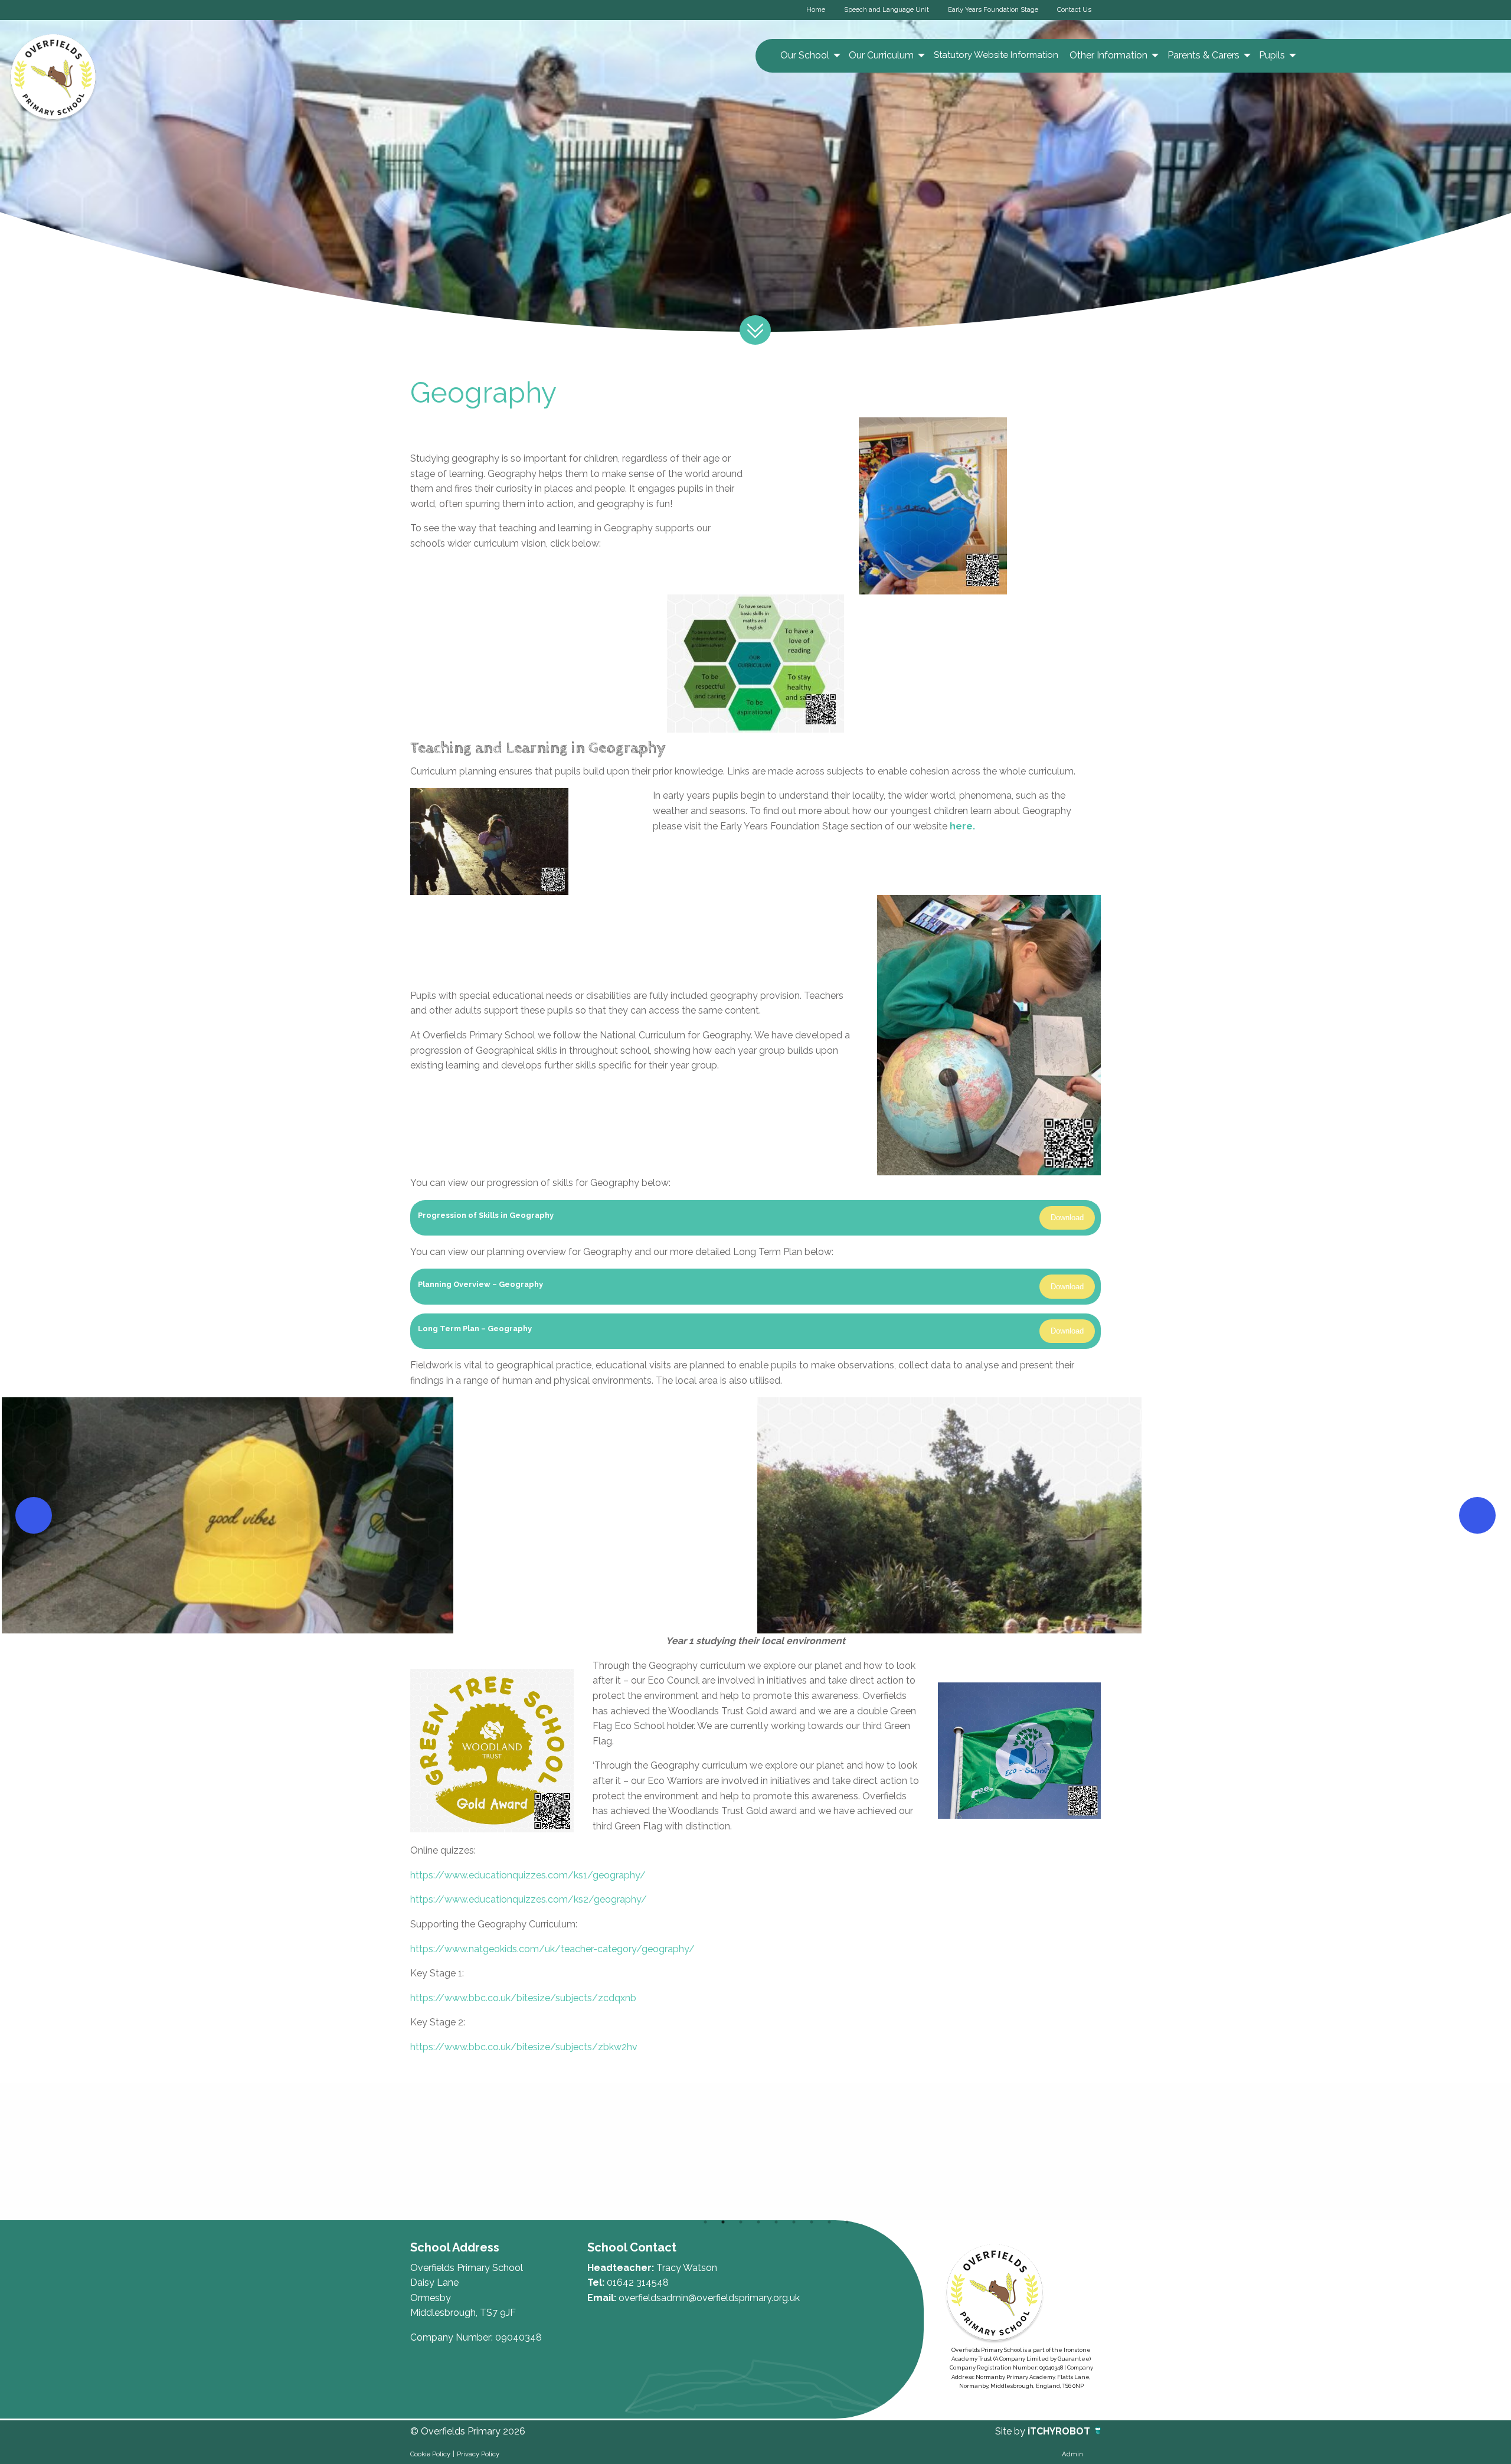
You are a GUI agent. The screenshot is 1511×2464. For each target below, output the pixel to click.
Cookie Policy (430, 2454)
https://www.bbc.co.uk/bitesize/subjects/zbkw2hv (524, 2047)
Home (816, 9)
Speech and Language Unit (887, 9)
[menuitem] (809, 55)
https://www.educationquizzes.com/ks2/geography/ (529, 1899)
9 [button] (847, 2222)
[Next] (1477, 1515)
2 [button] (723, 2222)
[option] (479, 2152)
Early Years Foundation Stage (993, 9)
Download (1067, 1218)
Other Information (1108, 55)
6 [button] (794, 2222)
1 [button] (705, 2222)
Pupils (1272, 55)
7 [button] (812, 2222)
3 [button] (741, 2222)
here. (962, 826)
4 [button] (758, 2222)
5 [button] (776, 2222)
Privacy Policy (478, 2454)
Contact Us (1074, 9)
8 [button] (829, 2222)
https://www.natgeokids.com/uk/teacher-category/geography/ (552, 1949)
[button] (378, 1515)
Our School (805, 55)
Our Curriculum (881, 55)
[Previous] (34, 1515)
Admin (1072, 2454)
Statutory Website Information (996, 55)
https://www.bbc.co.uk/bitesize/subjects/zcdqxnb (523, 1998)
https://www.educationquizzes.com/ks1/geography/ (528, 1875)
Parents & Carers (1203, 55)
